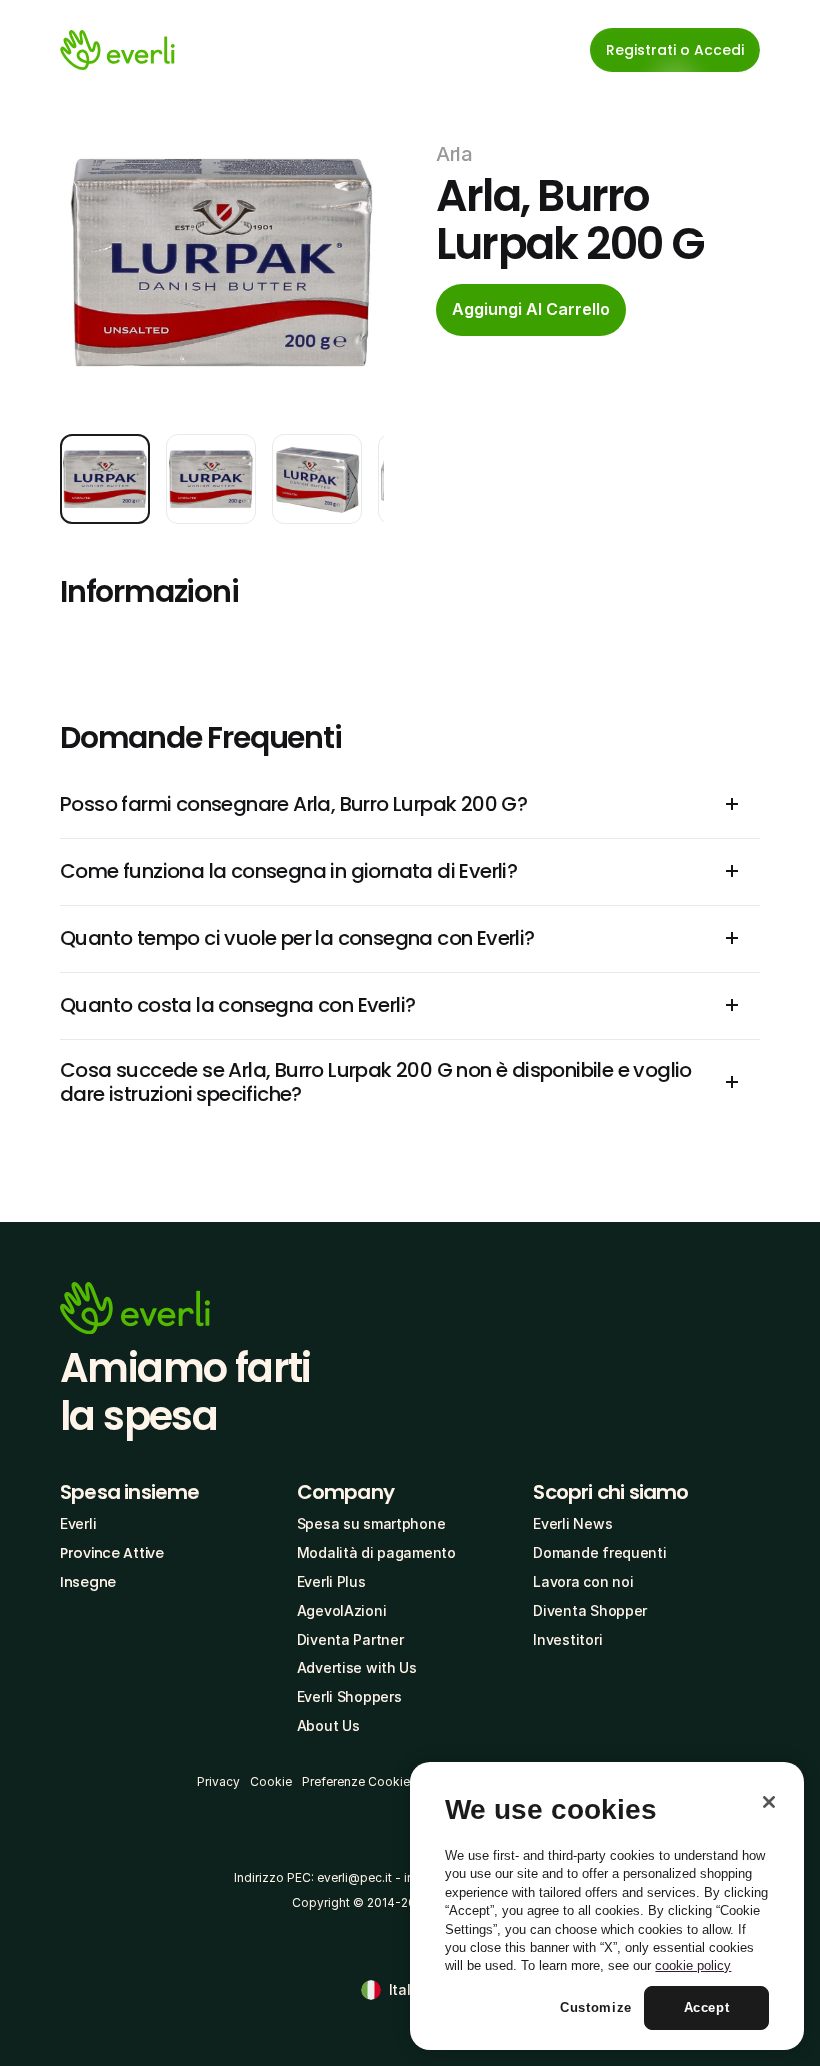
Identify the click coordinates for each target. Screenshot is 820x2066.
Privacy (218, 1781)
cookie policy (693, 1965)
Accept (707, 2007)
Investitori (567, 1639)
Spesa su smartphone (371, 1523)
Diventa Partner (350, 1639)
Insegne (88, 1582)
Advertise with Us (357, 1667)
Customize (596, 2007)
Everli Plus (331, 1581)
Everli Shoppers (349, 1696)
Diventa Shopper (590, 1610)
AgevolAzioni (342, 1610)
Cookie (271, 1781)
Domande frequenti (599, 1552)
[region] (607, 1906)
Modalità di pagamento (376, 1552)
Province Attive (112, 1553)
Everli (78, 1523)
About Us (328, 1725)
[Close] (769, 1802)
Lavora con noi (583, 1581)
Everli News (572, 1523)
